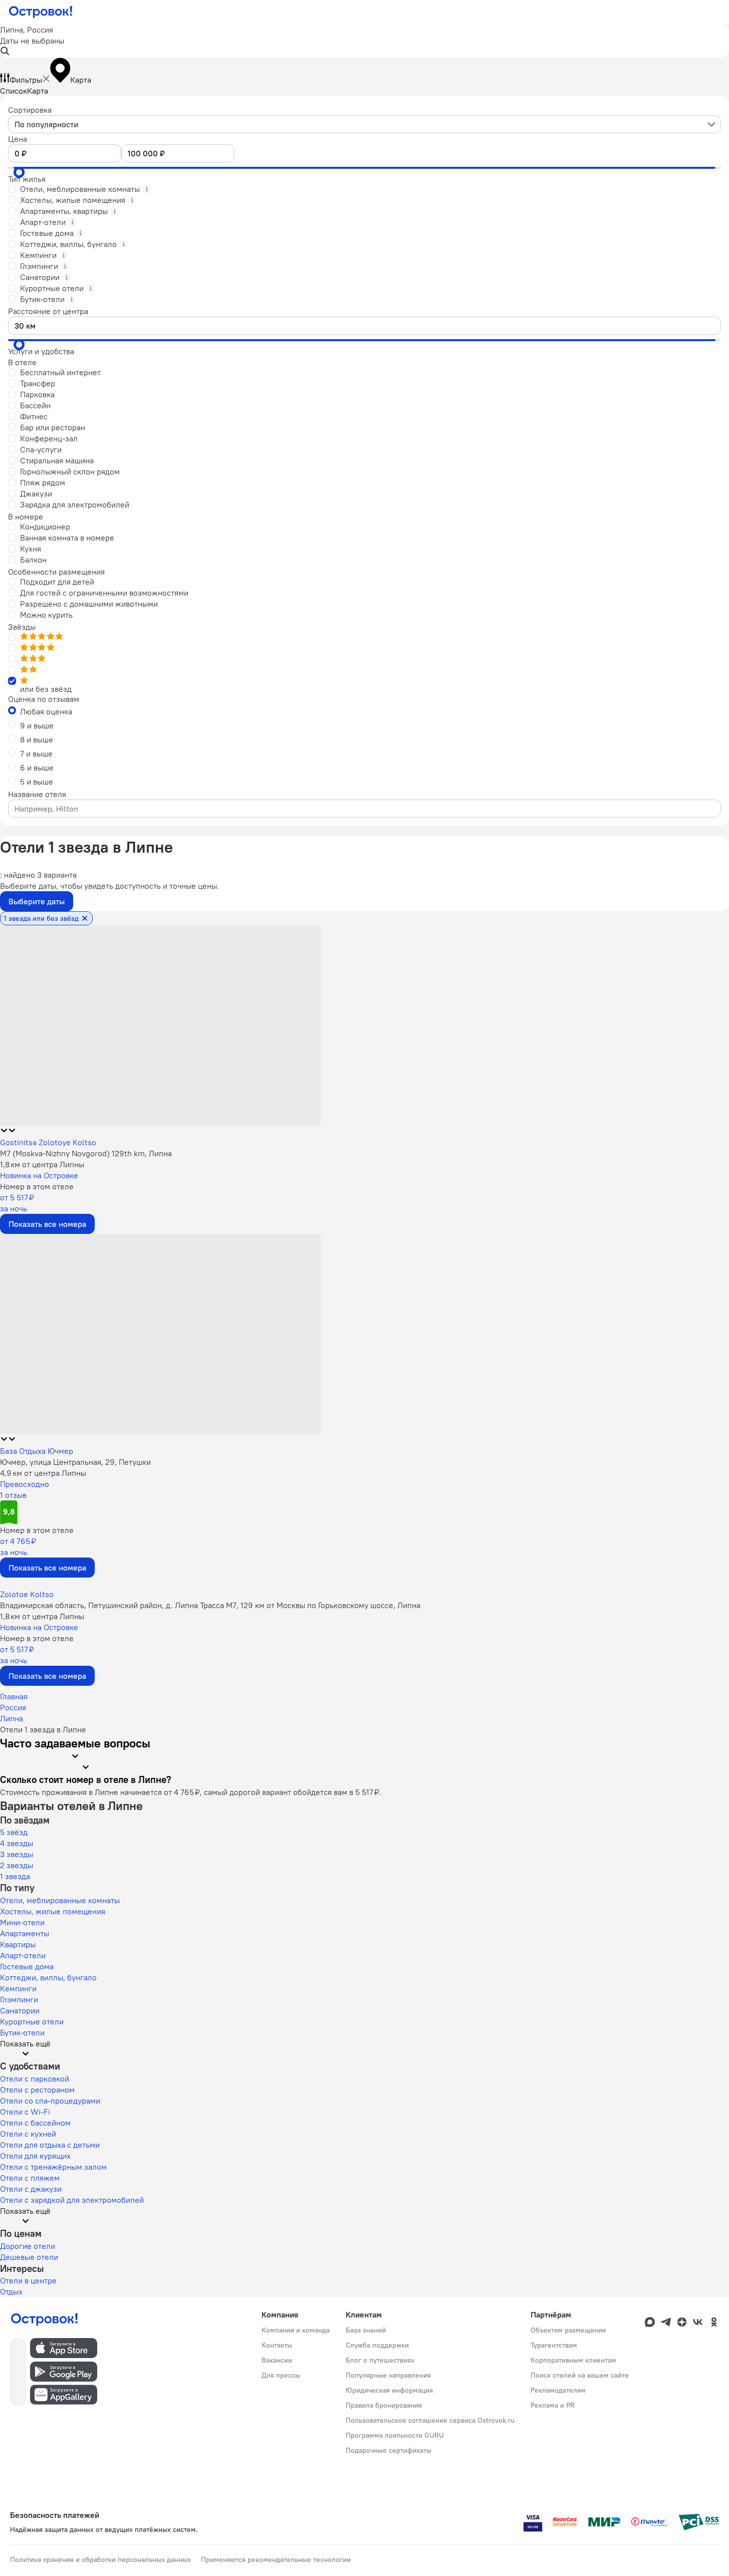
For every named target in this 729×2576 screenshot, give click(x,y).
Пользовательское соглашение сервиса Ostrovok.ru (430, 2420)
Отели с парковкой (35, 2079)
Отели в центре (28, 2280)
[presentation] (364, 124)
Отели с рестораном (37, 2090)
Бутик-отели (22, 2032)
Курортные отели (32, 2021)
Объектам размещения (568, 2330)
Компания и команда (296, 2330)
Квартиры (18, 1944)
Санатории (20, 2010)
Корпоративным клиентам (573, 2360)
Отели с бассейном (35, 2123)
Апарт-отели (23, 1955)
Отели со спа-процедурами (50, 2101)
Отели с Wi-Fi (25, 2112)
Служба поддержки (377, 2345)
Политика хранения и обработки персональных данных (100, 2559)
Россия (13, 1707)
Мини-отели (22, 1922)
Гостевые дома (27, 1966)
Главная (14, 1696)
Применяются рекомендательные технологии (276, 2559)
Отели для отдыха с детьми (50, 2145)
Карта (38, 91)
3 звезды (17, 1854)
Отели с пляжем (30, 2178)
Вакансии (277, 2360)
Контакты (277, 2345)
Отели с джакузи (31, 2189)
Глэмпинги (19, 1999)
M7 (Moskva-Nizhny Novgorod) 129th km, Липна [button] (86, 1153)
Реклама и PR (553, 2405)
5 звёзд (14, 1832)
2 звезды (17, 1865)
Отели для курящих (35, 2156)
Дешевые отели (29, 2257)
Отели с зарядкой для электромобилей (72, 2200)
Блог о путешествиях (380, 2360)
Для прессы (281, 2375)
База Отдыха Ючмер (37, 1451)
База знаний (366, 2330)
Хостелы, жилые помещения (53, 1911)
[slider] (19, 172)
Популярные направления (388, 2375)
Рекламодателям (558, 2390)
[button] (364, 41)
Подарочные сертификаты (389, 2450)
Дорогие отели (28, 2246)
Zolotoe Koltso (27, 1594)
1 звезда (15, 1876)
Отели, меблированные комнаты (60, 1900)
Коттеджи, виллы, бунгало (48, 1977)
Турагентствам (554, 2345)
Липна (12, 1718)
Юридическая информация (389, 2390)
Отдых (11, 2291)
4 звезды (17, 1843)
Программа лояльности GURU (395, 2435)
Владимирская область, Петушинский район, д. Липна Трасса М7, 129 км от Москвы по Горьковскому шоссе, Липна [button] (210, 1605)
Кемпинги (18, 1988)
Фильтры (26, 80)
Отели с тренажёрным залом (53, 2167)
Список (14, 91)
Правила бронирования (384, 2405)
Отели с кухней (28, 2134)
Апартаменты (25, 1933)
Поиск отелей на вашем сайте (580, 2375)
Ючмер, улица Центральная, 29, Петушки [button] (75, 1462)
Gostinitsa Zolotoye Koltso (48, 1142)
